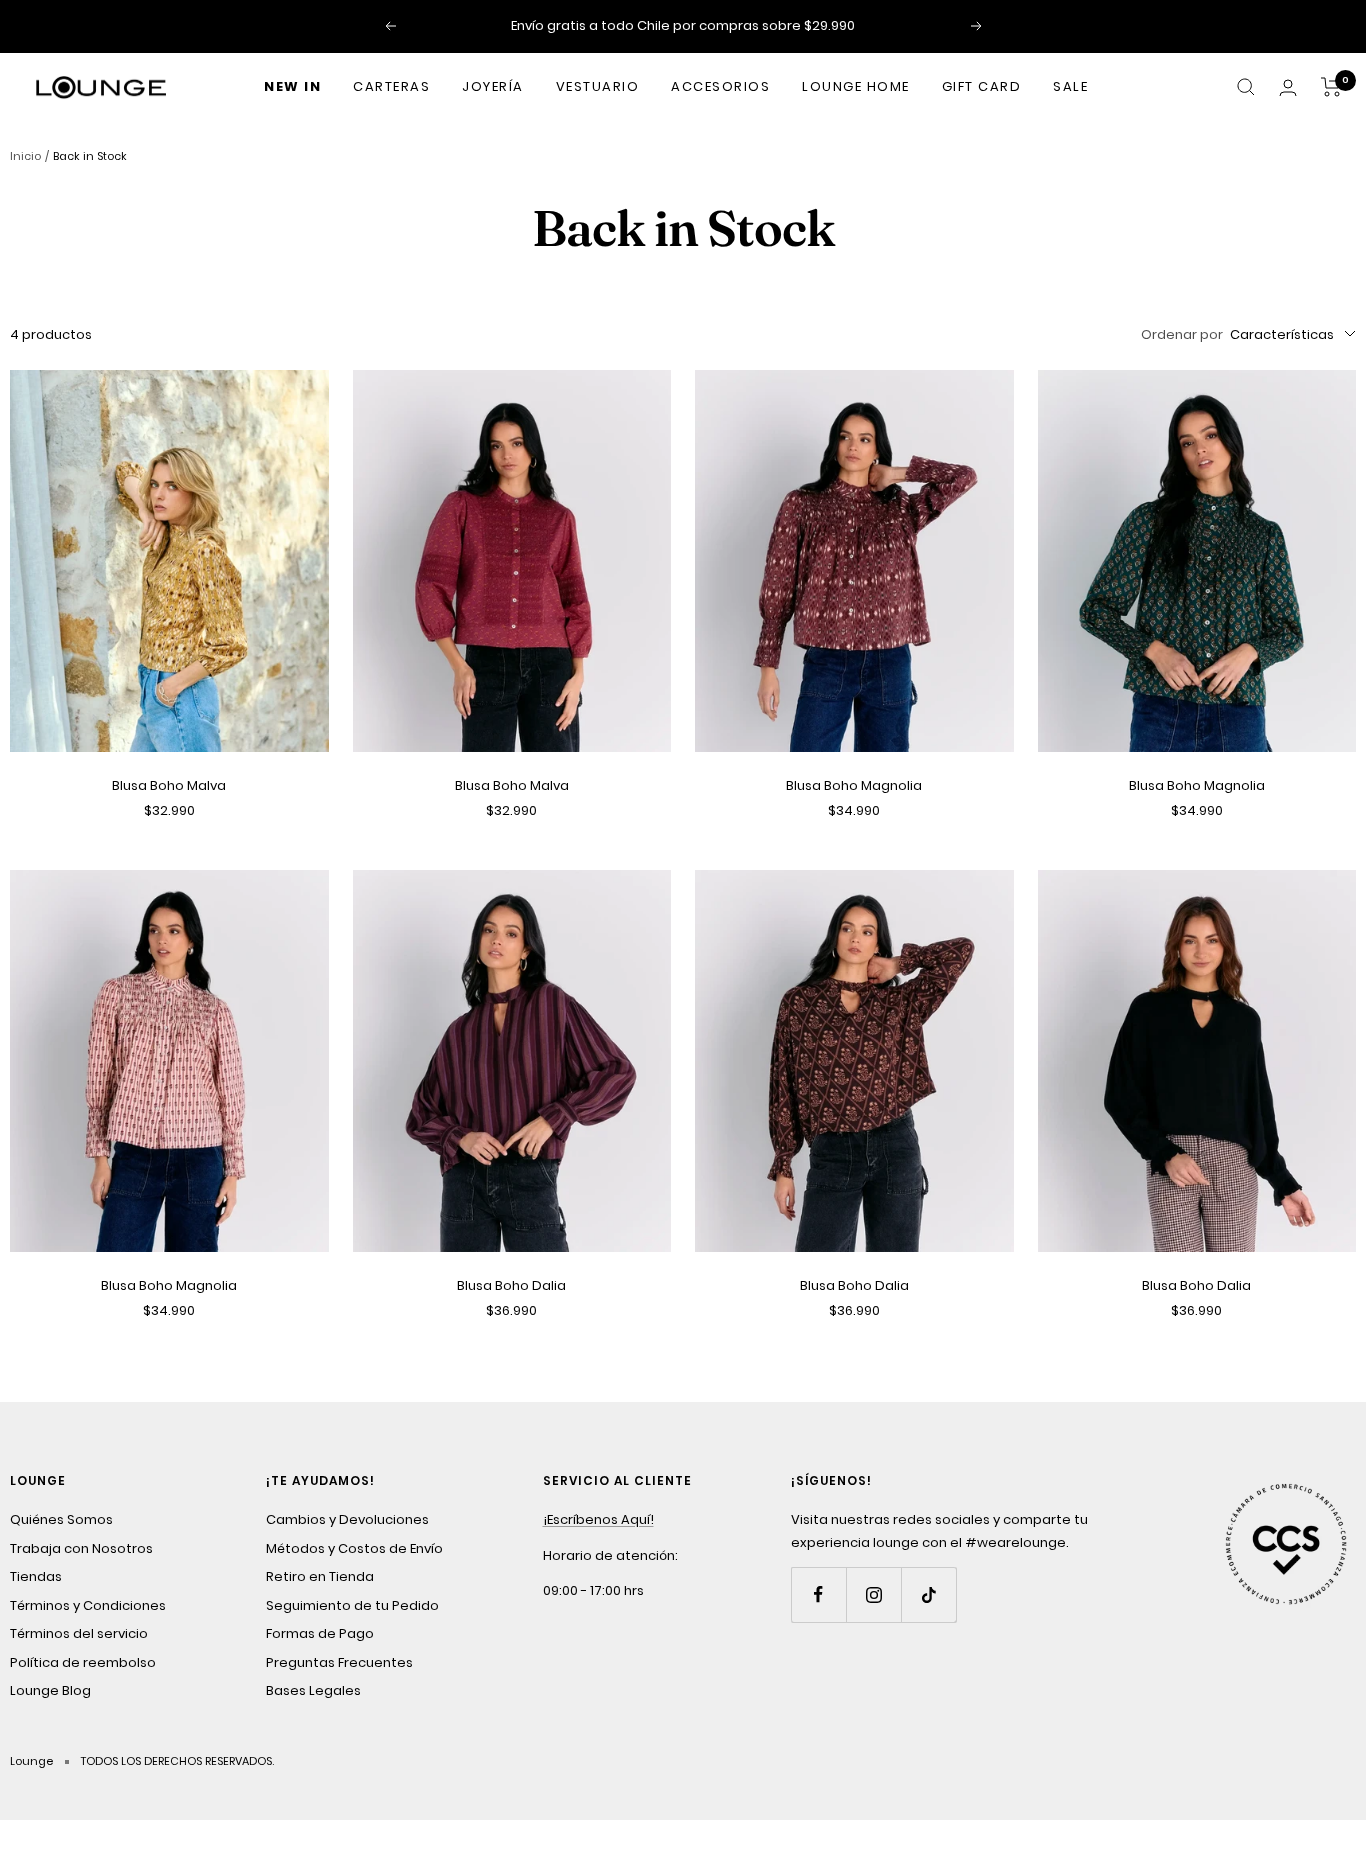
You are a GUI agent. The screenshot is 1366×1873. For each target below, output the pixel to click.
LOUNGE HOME (856, 86)
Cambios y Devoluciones (347, 1519)
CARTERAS (391, 86)
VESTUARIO (598, 86)
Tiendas (36, 1576)
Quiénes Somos (61, 1519)
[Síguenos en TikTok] (928, 1594)
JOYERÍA (493, 86)
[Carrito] (1331, 87)
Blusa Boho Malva (169, 785)
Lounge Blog (50, 1690)
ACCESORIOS (720, 86)
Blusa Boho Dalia (511, 1285)
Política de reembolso (83, 1662)
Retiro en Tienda (320, 1576)
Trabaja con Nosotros (81, 1548)
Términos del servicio (79, 1633)
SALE (1070, 86)
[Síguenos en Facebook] (818, 1594)
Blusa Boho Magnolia (854, 785)
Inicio (25, 156)
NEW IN (292, 86)
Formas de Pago (320, 1633)
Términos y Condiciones (88, 1605)
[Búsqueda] (1246, 87)
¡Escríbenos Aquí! (598, 1519)
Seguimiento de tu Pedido (352, 1605)
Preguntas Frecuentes (339, 1662)
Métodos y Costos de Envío (354, 1548)
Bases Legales (313, 1690)
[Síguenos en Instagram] (873, 1594)
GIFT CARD (982, 86)
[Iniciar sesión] (1288, 87)
